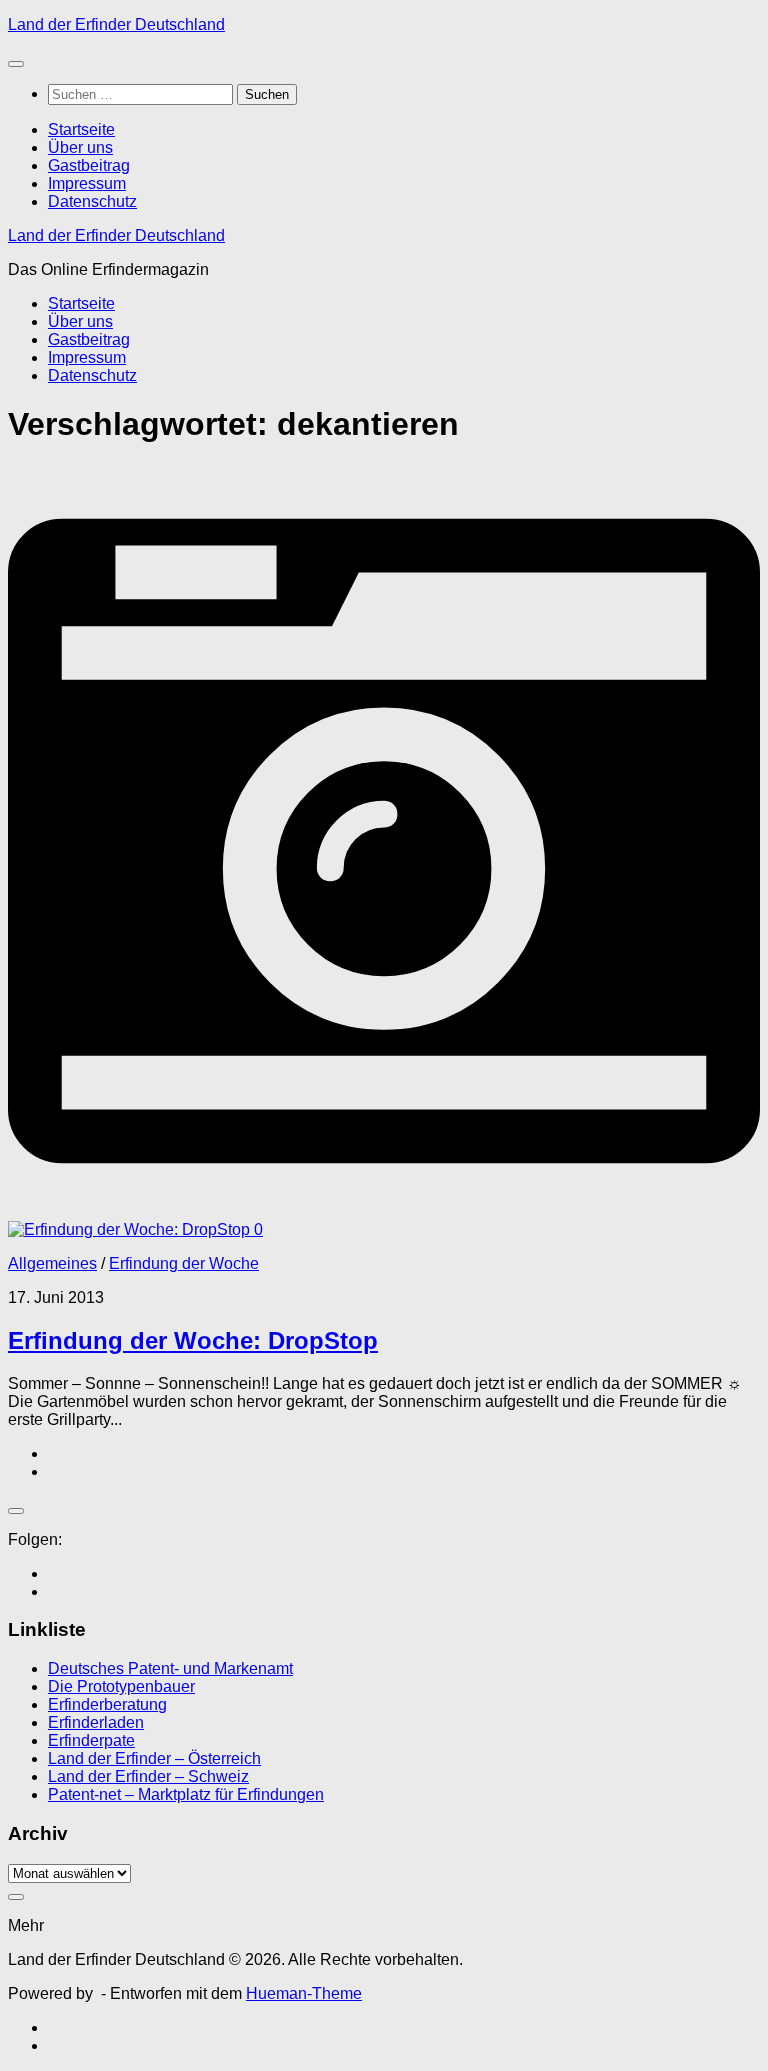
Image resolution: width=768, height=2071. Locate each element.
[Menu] (16, 64)
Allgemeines (52, 1263)
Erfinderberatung (107, 1704)
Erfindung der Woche (184, 1263)
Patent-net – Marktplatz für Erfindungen (186, 1794)
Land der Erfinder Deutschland (116, 24)
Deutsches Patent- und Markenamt (170, 1668)
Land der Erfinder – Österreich (154, 1758)
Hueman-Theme (304, 1993)
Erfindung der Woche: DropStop (193, 1340)
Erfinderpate (91, 1740)
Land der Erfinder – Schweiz (148, 1776)
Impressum (87, 183)
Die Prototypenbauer (121, 1686)
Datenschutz (92, 201)
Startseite (81, 129)
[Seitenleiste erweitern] (16, 1511)
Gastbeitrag (89, 165)
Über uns (80, 147)
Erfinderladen (96, 1722)
